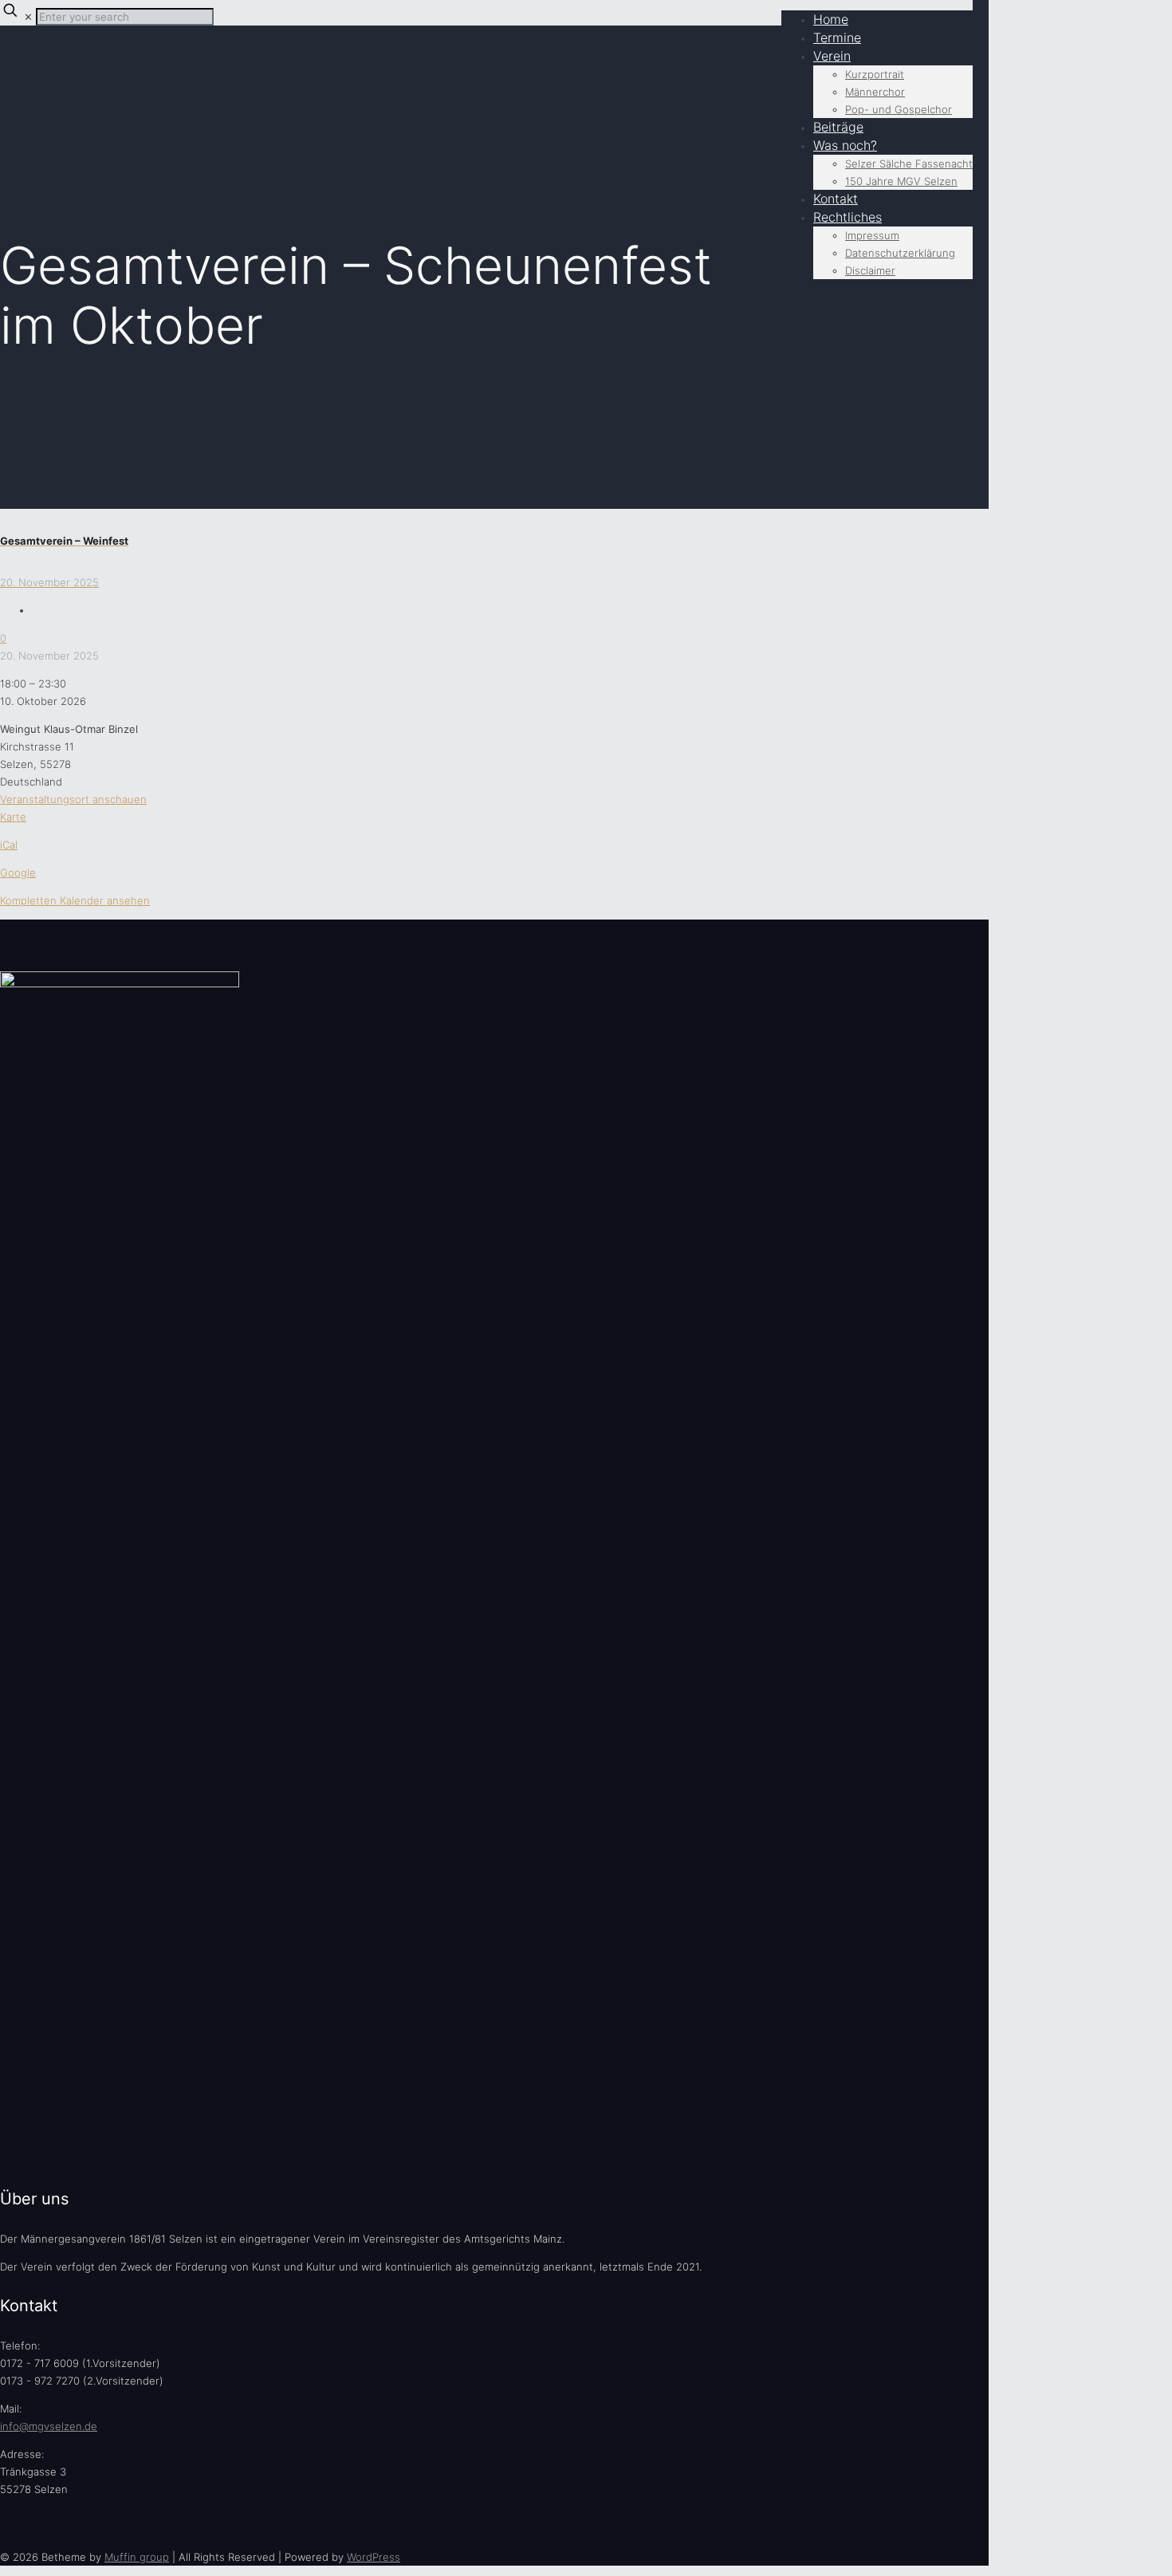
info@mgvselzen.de (49, 2426)
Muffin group (137, 2557)
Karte (13, 817)
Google (18, 872)
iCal (9, 845)
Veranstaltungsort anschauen (73, 799)
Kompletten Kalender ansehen (75, 900)
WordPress (374, 2557)
